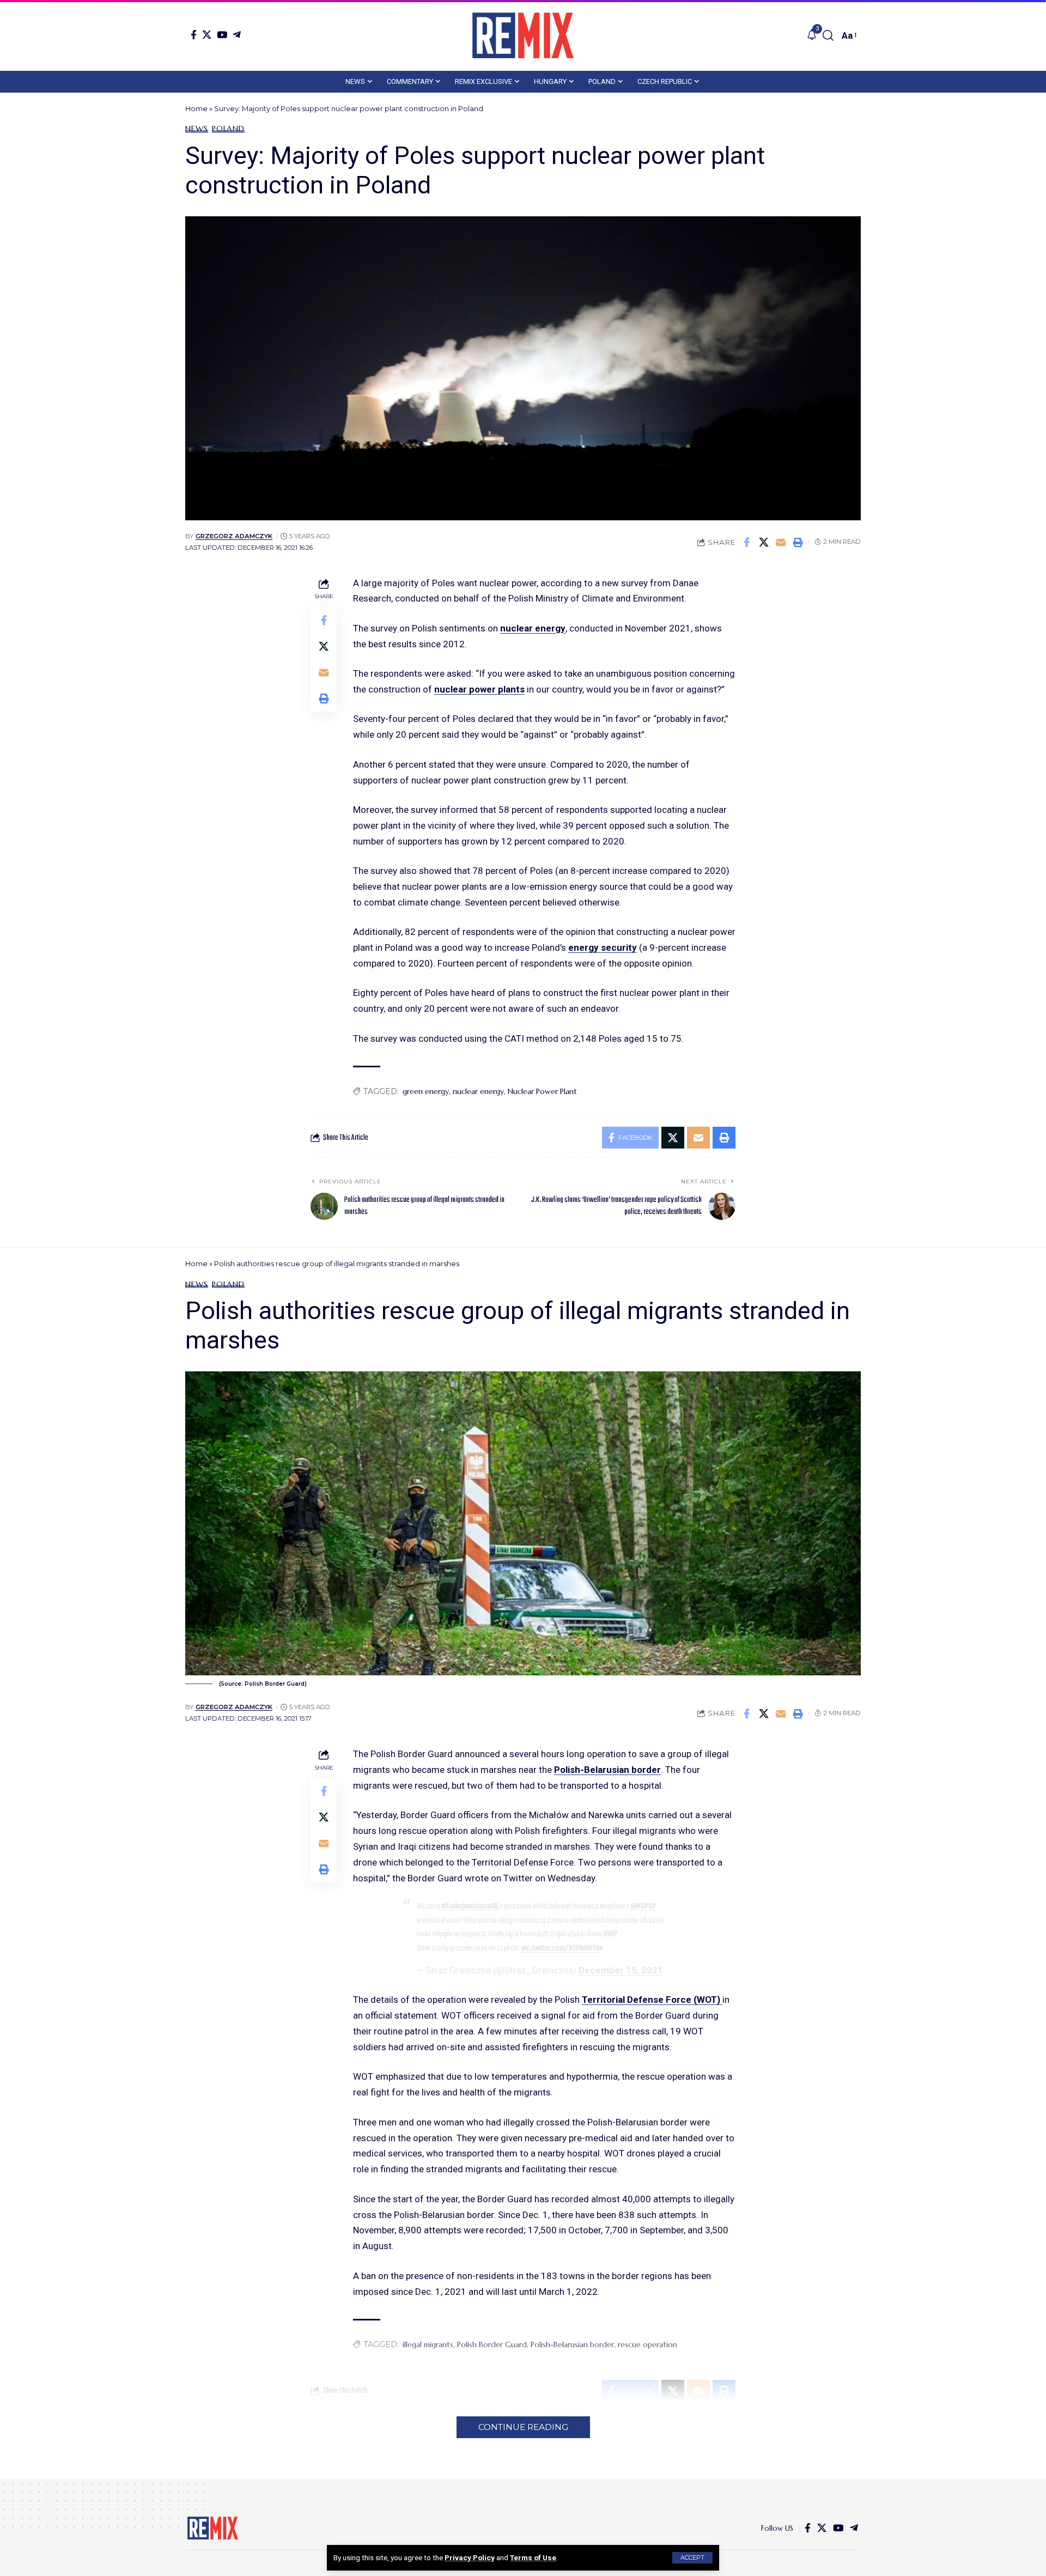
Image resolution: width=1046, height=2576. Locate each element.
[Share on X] (764, 542)
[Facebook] (194, 35)
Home (196, 108)
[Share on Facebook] (747, 542)
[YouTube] (222, 35)
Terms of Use (533, 2557)
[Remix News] (523, 35)
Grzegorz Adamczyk (234, 536)
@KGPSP (643, 1906)
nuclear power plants (479, 689)
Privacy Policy (470, 2557)
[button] (692, 2558)
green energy (426, 1091)
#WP (610, 1934)
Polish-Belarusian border (607, 1770)
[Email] (781, 542)
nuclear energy (533, 628)
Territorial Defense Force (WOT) (652, 2000)
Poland (228, 129)
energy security (603, 947)
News (197, 129)
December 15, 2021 (621, 1970)
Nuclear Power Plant (542, 1091)
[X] (207, 35)
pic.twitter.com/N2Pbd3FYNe (562, 1948)
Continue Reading (523, 2427)
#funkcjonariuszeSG (470, 1906)
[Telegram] (237, 35)
